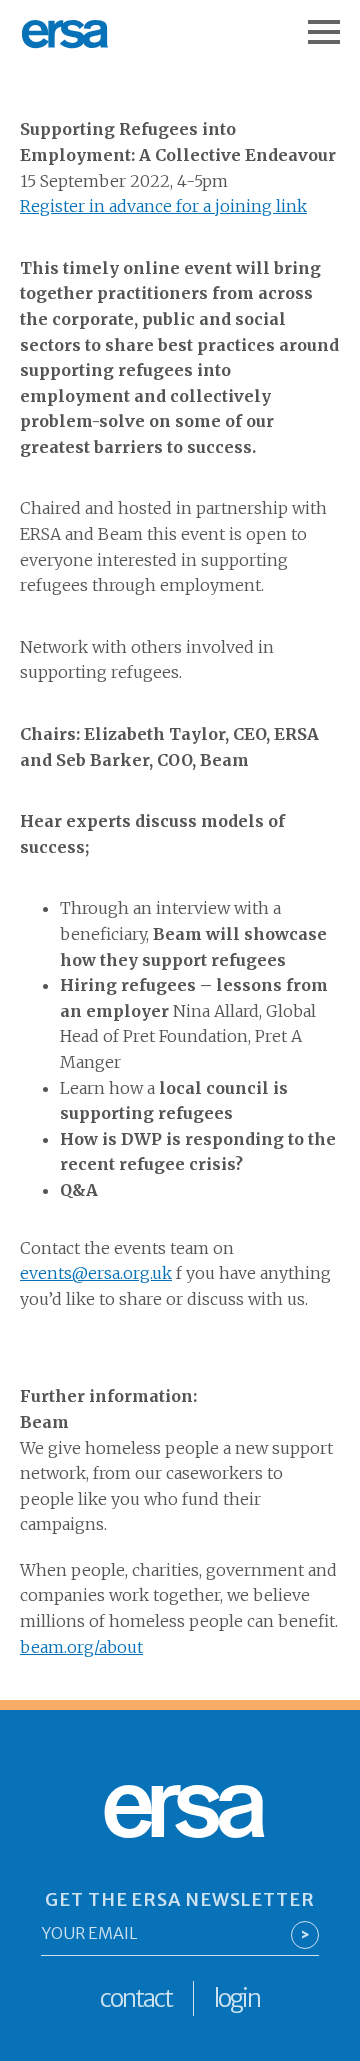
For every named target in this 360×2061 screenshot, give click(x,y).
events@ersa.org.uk (96, 1273)
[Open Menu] (334, 22)
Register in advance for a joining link (163, 206)
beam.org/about (81, 1647)
